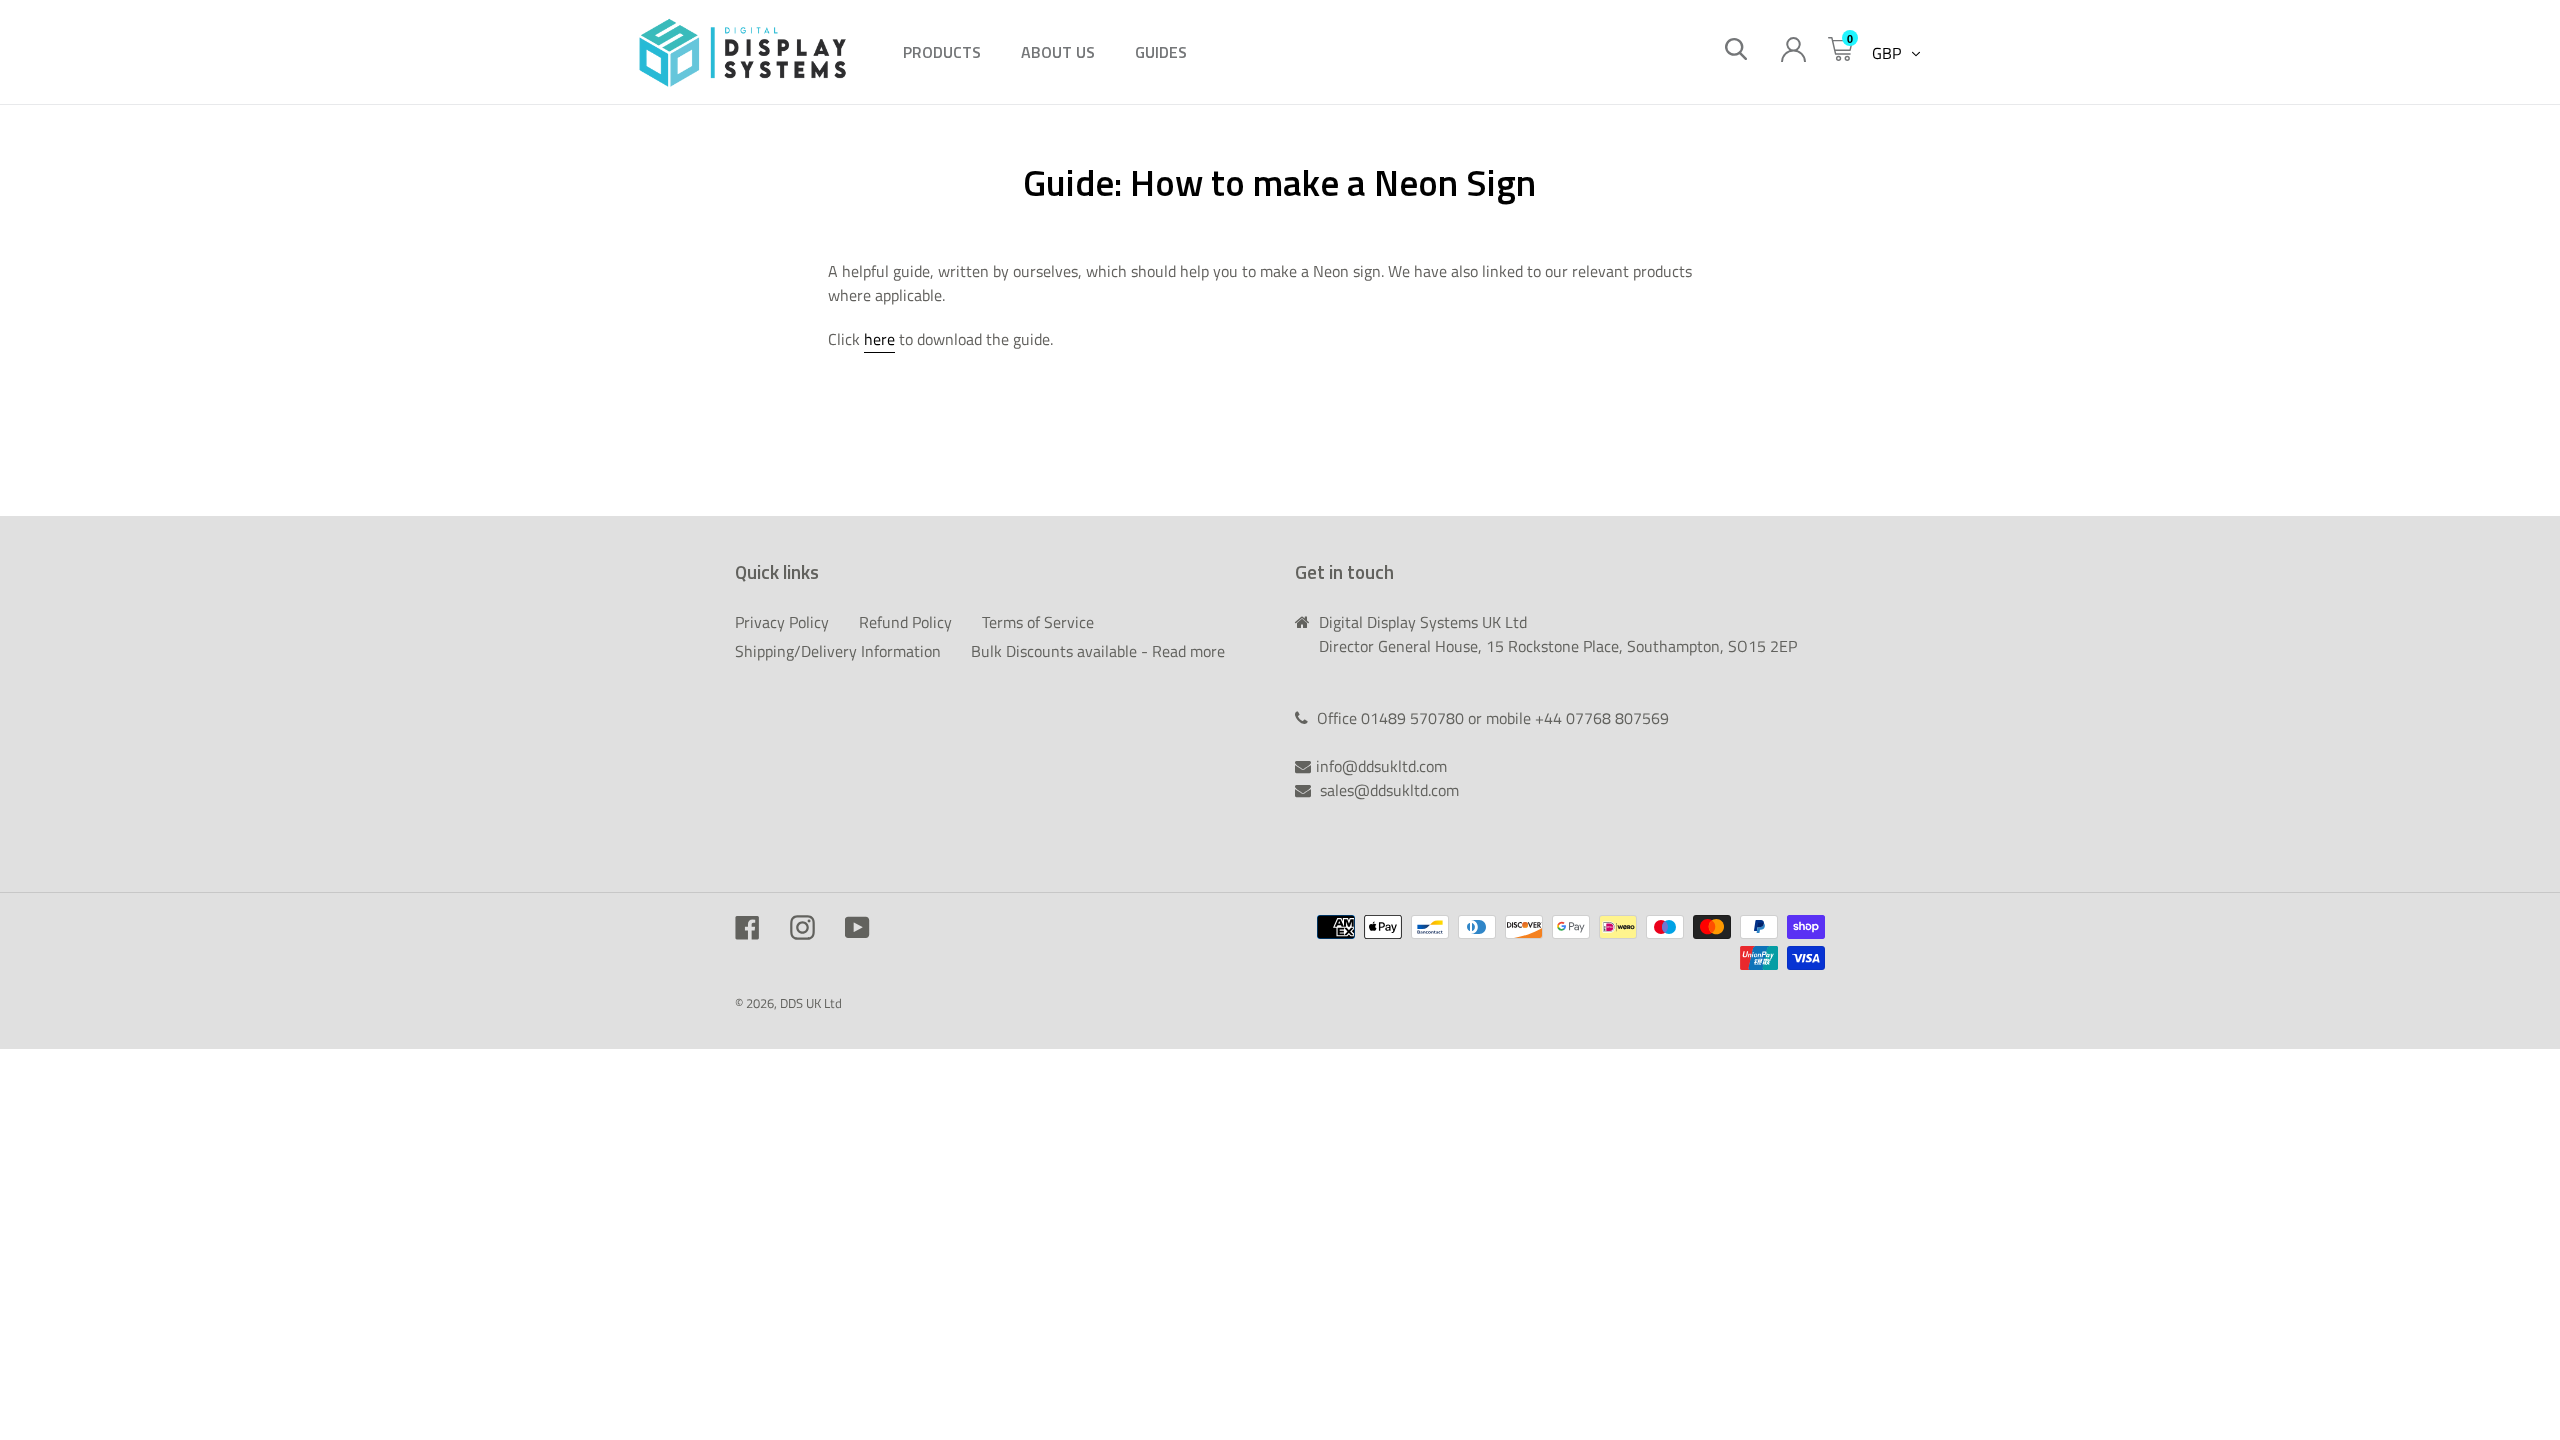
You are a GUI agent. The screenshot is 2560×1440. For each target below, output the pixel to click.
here (879, 339)
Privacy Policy (782, 622)
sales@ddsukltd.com (1389, 790)
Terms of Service (1038, 622)
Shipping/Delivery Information (838, 651)
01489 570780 (1414, 718)
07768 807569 (1617, 718)
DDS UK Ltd (811, 1003)
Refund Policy (905, 622)
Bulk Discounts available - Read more (1098, 651)
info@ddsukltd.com (1381, 766)
